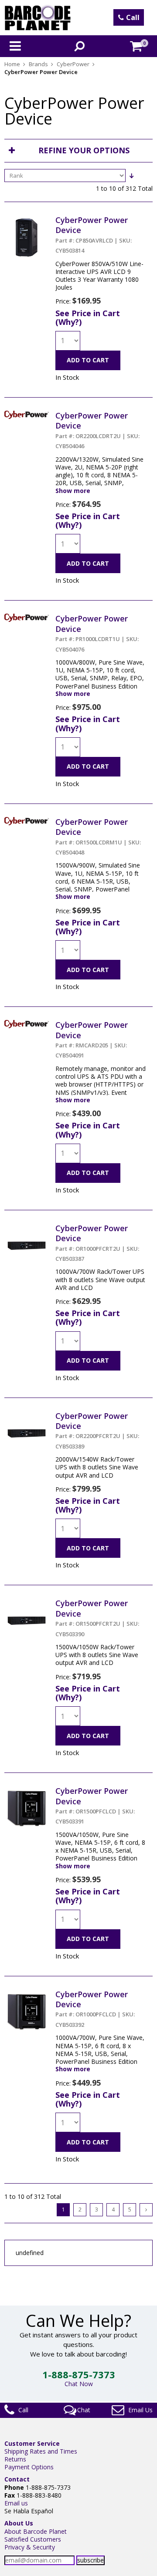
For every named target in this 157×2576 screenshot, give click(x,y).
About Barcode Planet (36, 2531)
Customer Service (32, 2443)
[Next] (146, 2210)
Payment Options (29, 2467)
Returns (15, 2459)
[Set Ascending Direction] (131, 176)
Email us (16, 2503)
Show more (73, 491)
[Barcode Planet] (38, 18)
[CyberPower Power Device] (27, 219)
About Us (19, 2523)
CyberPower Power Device (94, 235)
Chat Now (79, 2384)
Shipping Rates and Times (41, 2451)
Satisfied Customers (33, 2539)
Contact (17, 2479)
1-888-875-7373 (79, 2374)
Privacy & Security (30, 2547)
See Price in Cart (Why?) (88, 317)
